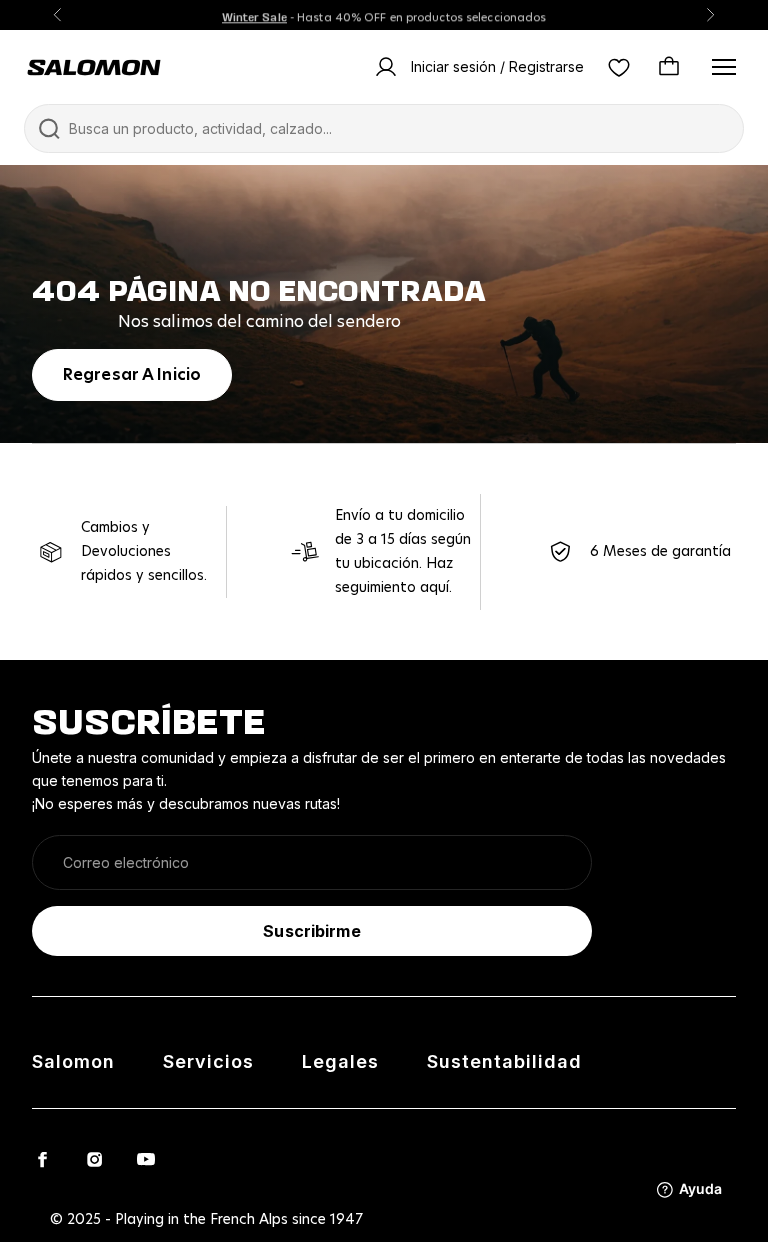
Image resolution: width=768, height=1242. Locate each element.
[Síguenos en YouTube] (146, 1159)
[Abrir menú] (724, 67)
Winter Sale (254, 15)
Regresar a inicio (132, 375)
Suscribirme (311, 931)
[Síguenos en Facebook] (42, 1159)
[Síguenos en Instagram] (94, 1159)
